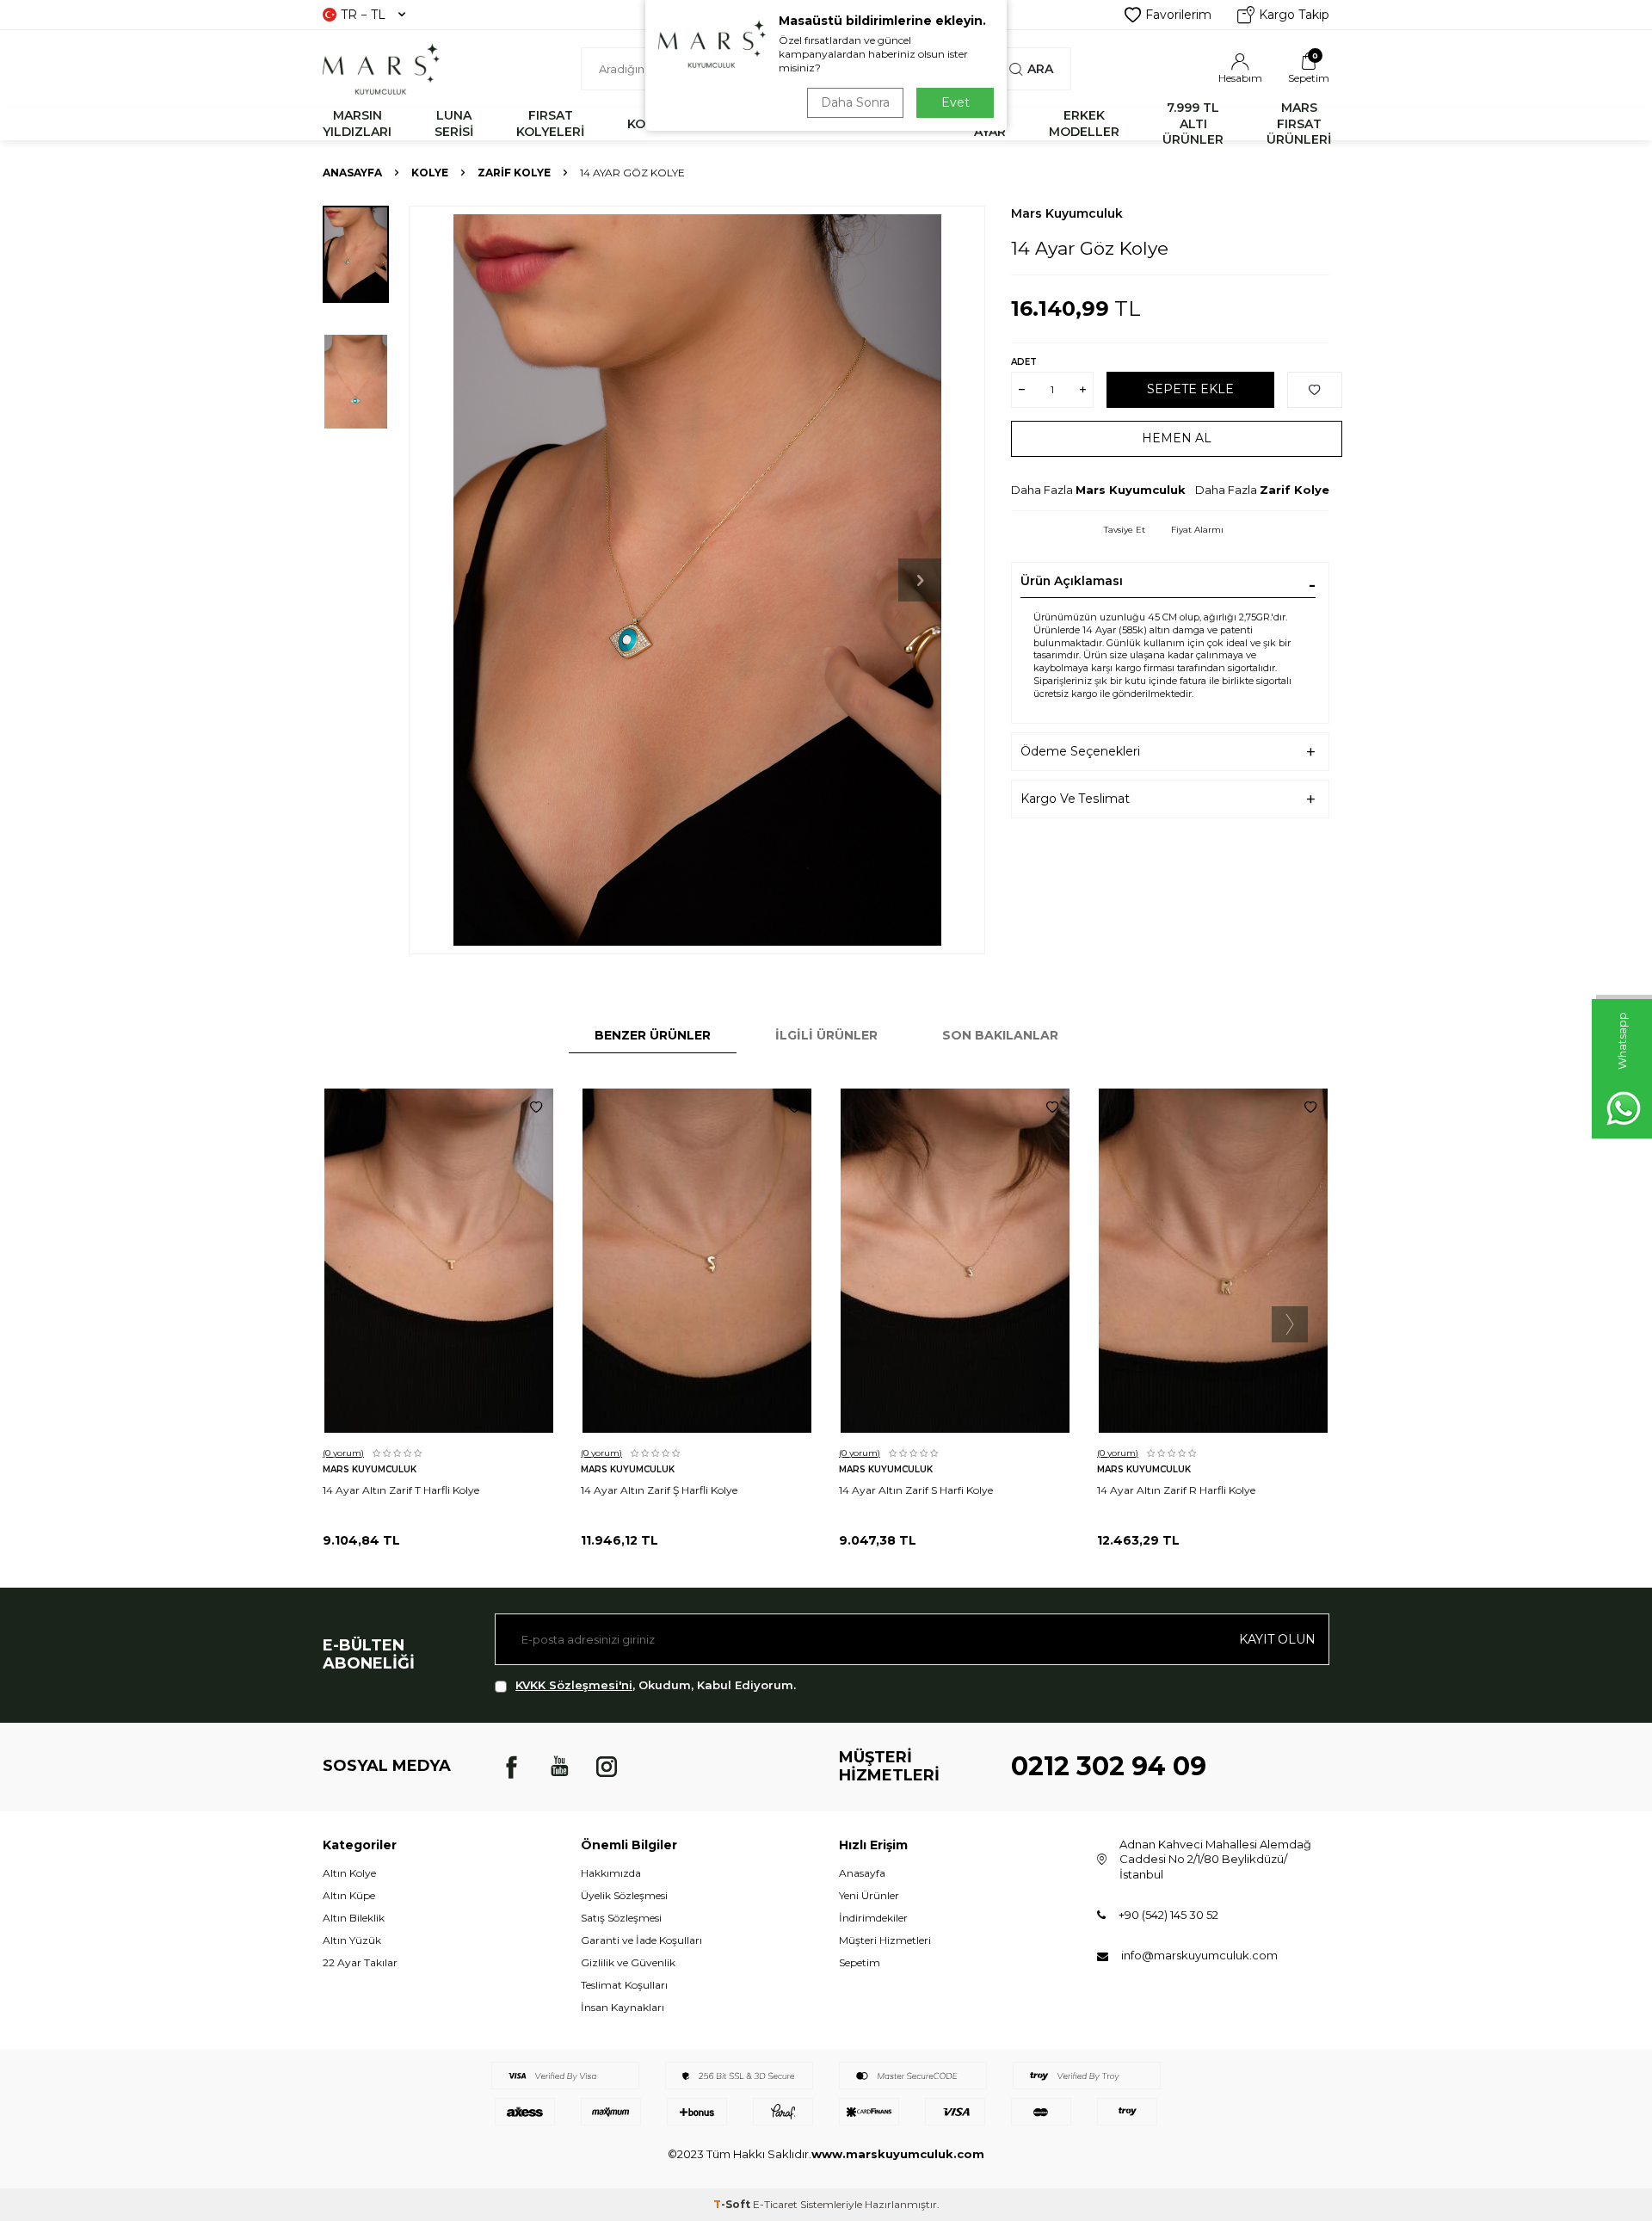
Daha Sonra (855, 102)
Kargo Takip (1294, 15)
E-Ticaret (775, 2204)
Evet (955, 102)
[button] (920, 580)
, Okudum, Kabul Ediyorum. (656, 1685)
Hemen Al (1177, 438)
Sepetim (860, 1962)
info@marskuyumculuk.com (1199, 1955)
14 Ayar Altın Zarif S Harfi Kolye (916, 1490)
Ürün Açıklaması (1072, 581)
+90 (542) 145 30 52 (1168, 1915)
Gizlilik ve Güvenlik (628, 1962)
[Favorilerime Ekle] (536, 1107)
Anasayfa (352, 173)
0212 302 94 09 (1109, 1766)
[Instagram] (607, 1767)
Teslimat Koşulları (624, 1985)
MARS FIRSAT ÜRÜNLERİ (1299, 124)
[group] (697, 580)
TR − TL (363, 15)
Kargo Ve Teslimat (1075, 799)
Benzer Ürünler (653, 1035)
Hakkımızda (611, 1873)
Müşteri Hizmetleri (885, 1940)
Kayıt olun (1277, 1639)
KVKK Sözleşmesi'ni (574, 1685)
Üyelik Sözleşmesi (624, 1895)
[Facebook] (512, 1767)
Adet (1024, 362)
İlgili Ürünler (826, 1035)
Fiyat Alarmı (1197, 530)
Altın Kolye (349, 1873)
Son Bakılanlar (1000, 1035)
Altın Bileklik (354, 1918)
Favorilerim (1178, 15)
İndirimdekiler (873, 1918)
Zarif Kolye (514, 173)
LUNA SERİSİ (454, 123)
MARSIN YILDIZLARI (357, 123)
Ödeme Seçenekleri (1080, 751)
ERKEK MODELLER (1084, 123)
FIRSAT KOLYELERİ (550, 123)
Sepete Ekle (1190, 389)
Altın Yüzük (352, 1940)
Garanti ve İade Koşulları (641, 1940)
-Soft (733, 2204)
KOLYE (430, 173)
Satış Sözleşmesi (621, 1918)
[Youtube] (559, 1767)
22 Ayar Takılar (360, 1962)
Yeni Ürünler (869, 1895)
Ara (1040, 69)
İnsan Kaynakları (623, 2007)
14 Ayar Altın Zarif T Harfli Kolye (401, 1490)
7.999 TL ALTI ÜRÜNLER (1193, 124)
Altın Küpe (349, 1895)
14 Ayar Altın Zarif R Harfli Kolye (1176, 1490)
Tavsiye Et (1125, 530)
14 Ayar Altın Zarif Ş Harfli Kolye (659, 1490)
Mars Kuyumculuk (1067, 213)
